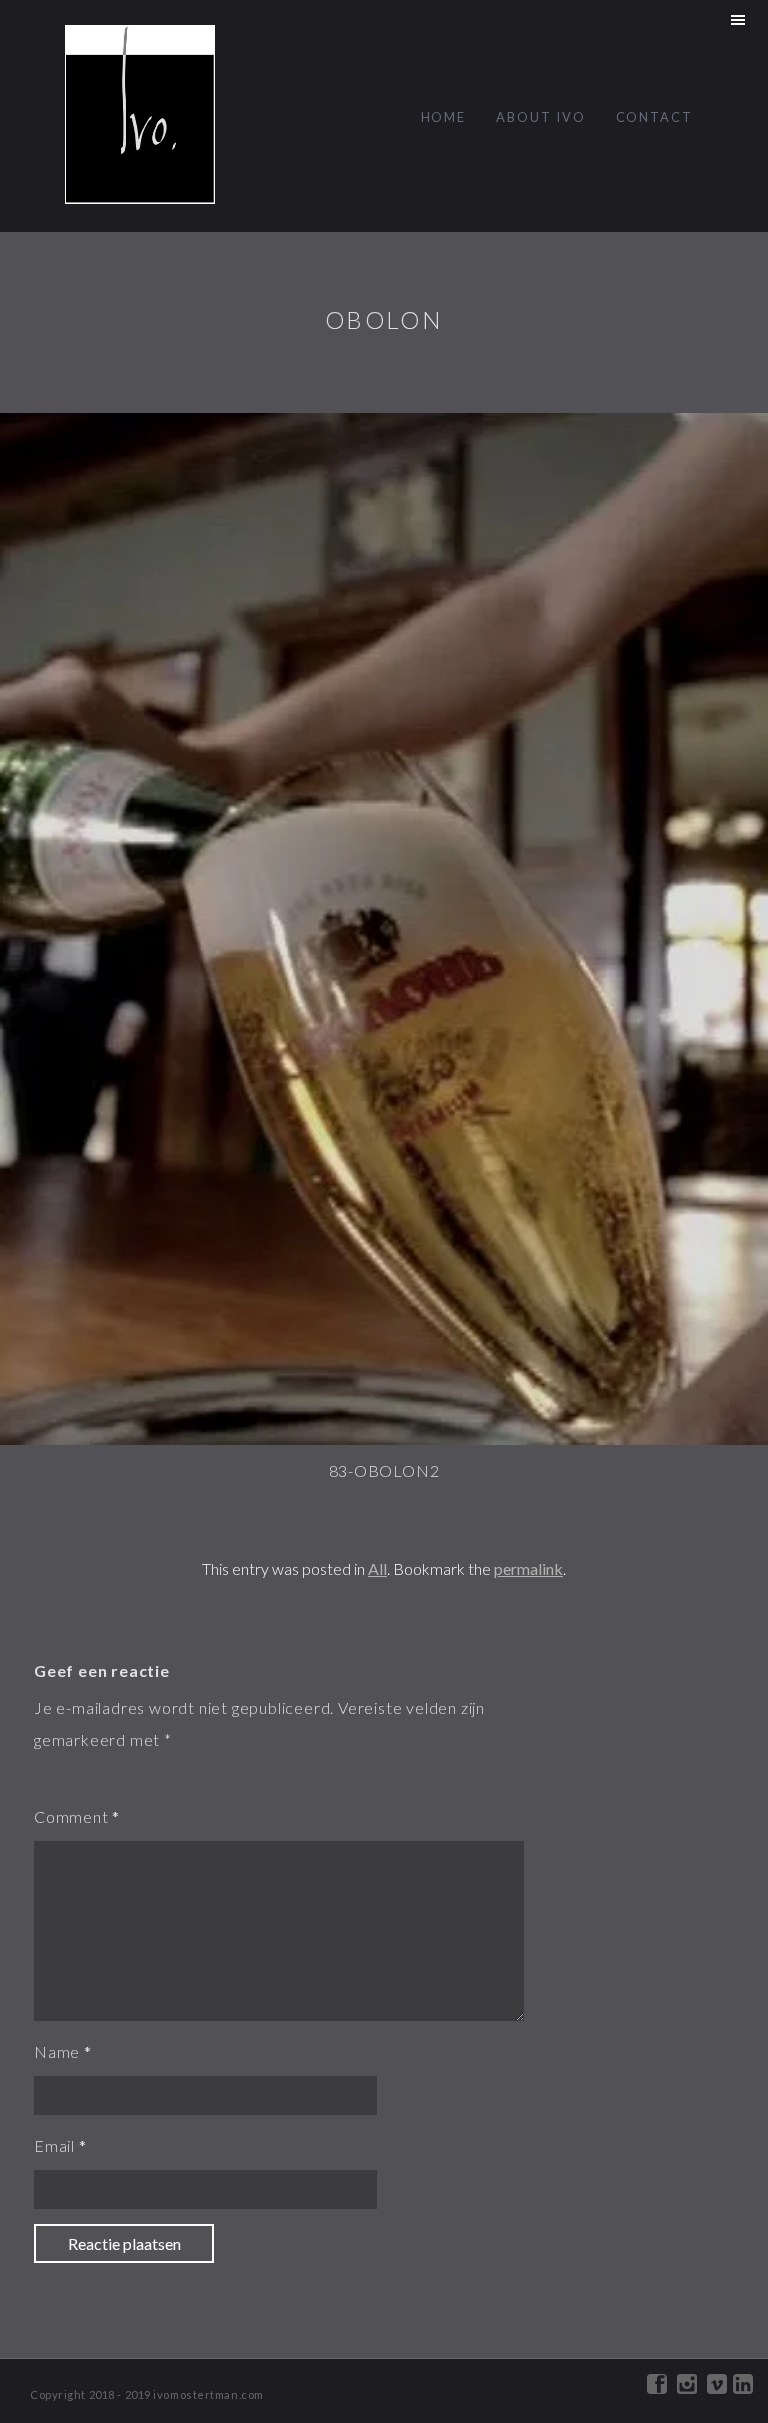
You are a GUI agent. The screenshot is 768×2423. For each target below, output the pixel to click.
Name (57, 2051)
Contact (654, 117)
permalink (528, 1568)
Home (444, 117)
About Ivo (540, 117)
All (377, 1568)
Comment (71, 1816)
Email (54, 2145)
